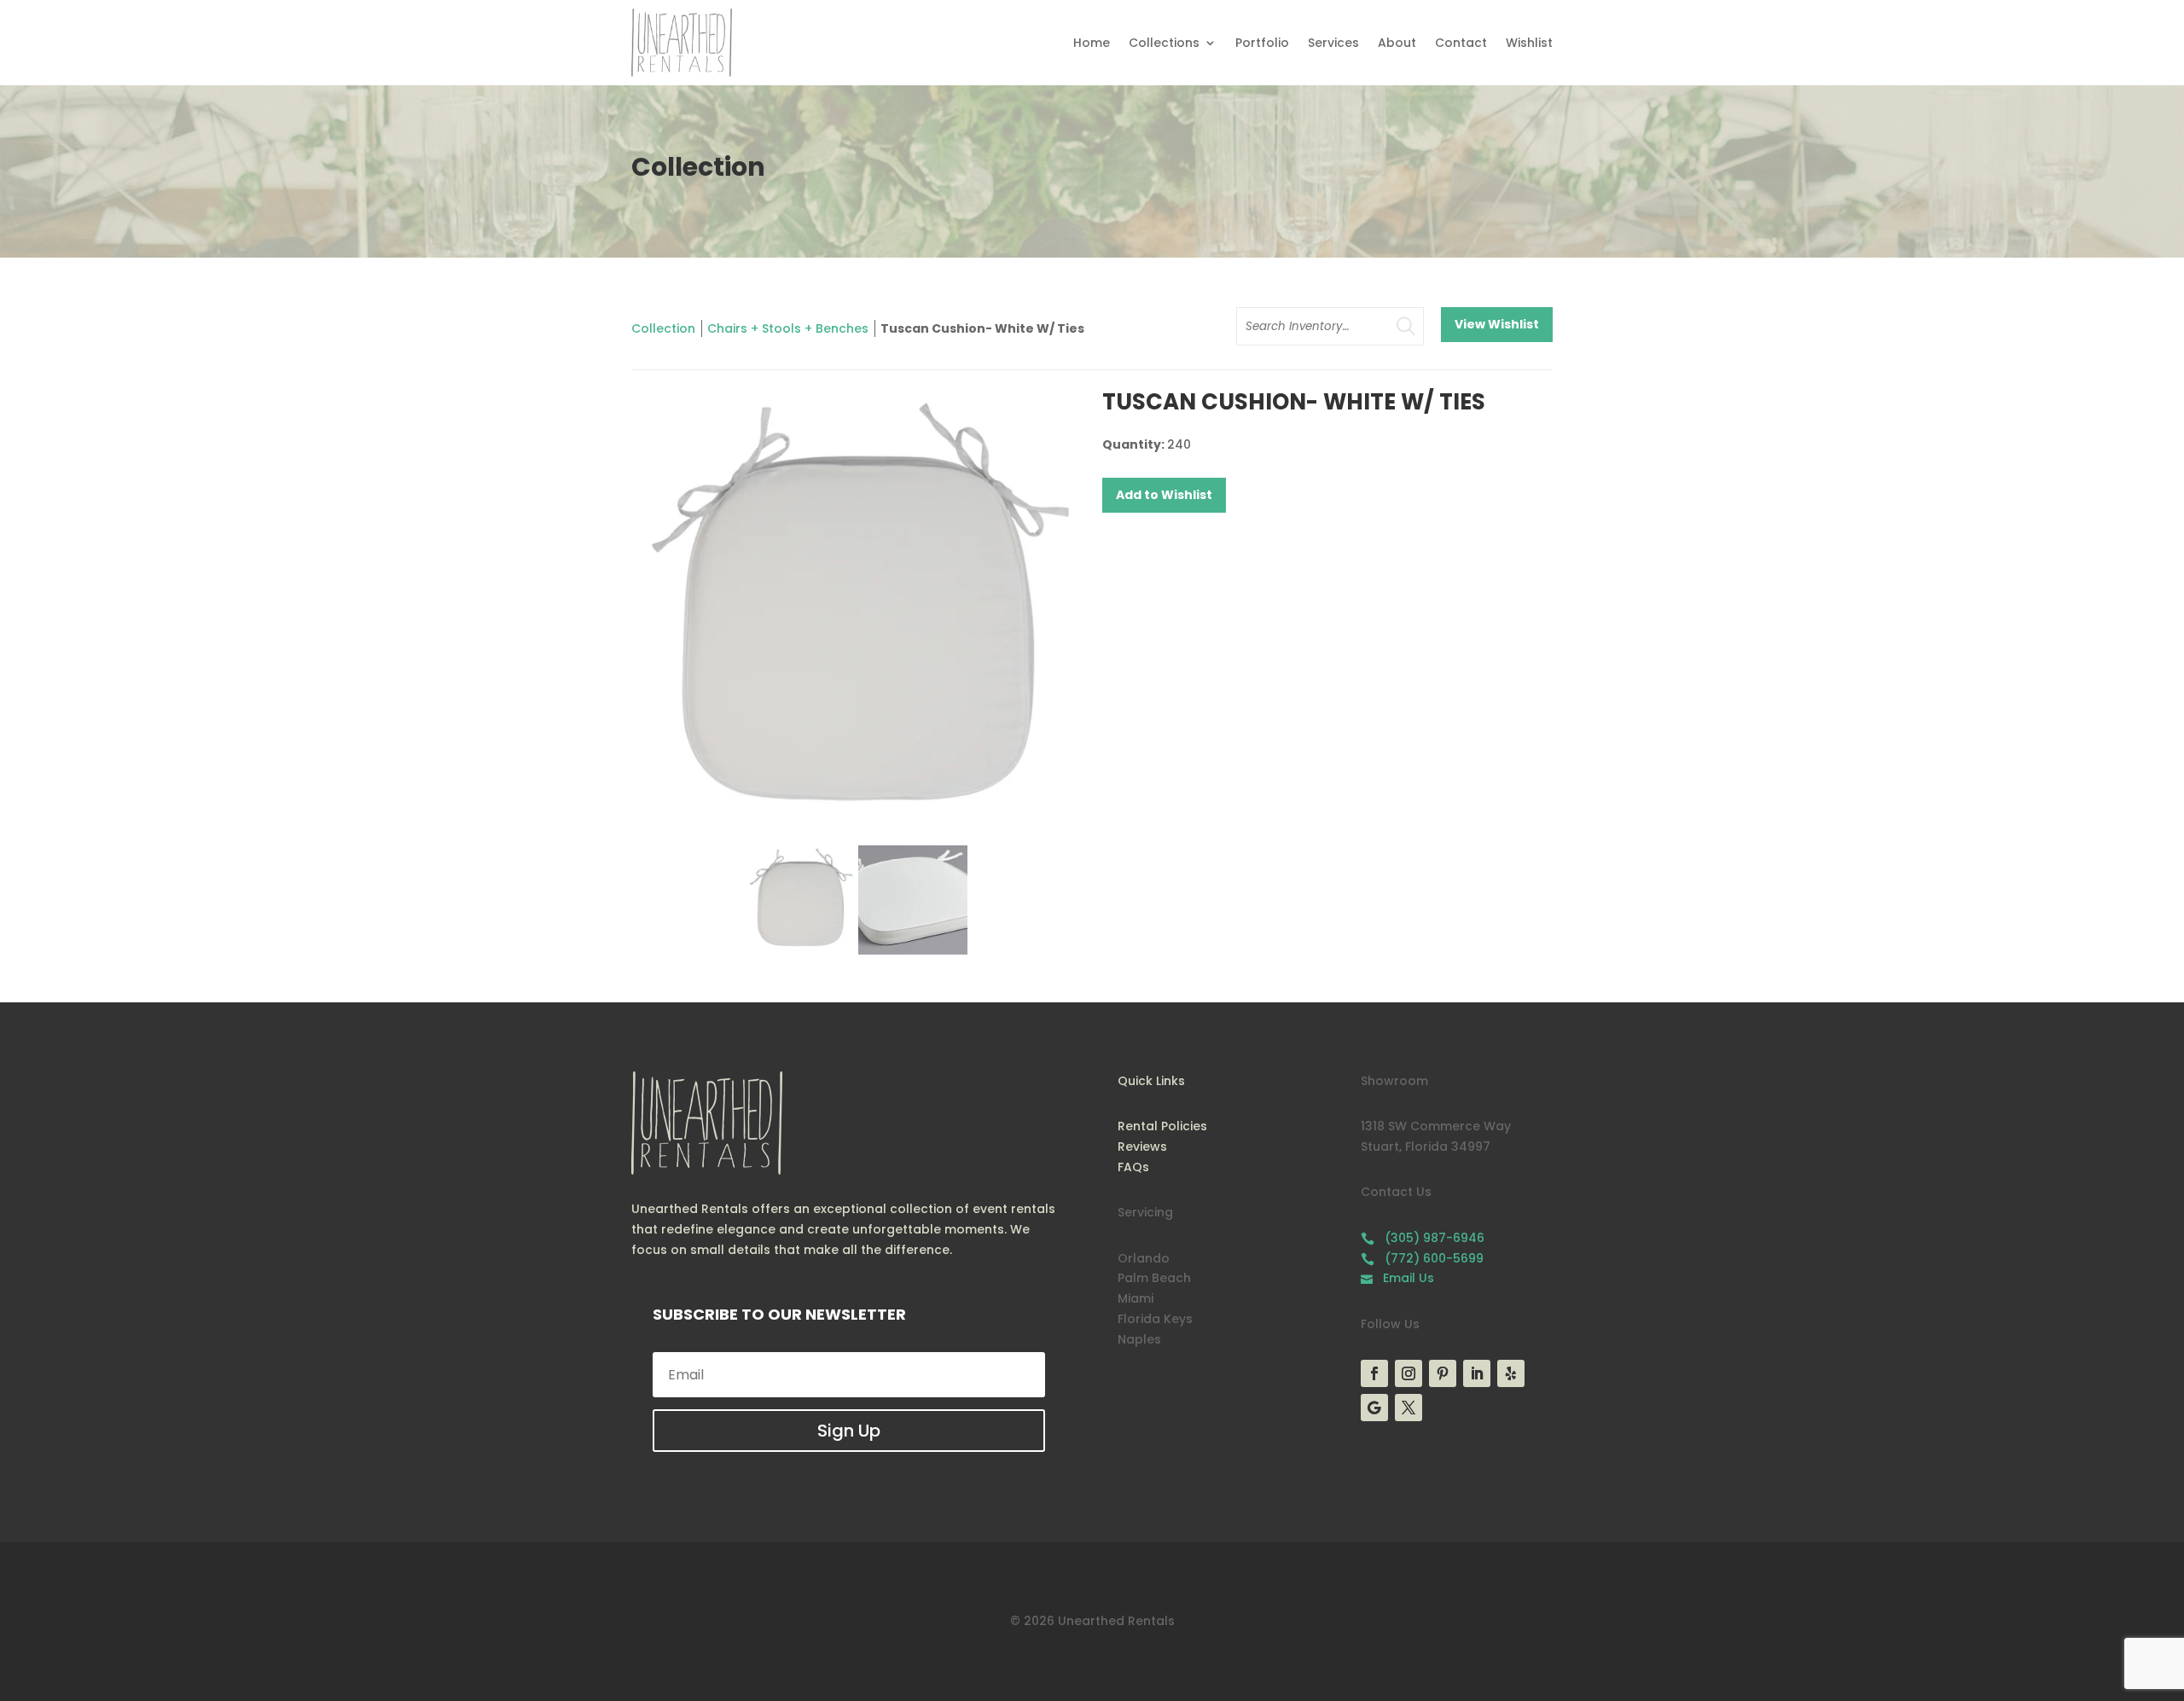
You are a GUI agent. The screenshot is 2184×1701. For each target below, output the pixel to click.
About (1397, 43)
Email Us (1397, 1278)
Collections (1164, 43)
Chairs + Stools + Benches (788, 328)
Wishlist (1529, 43)
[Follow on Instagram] (1409, 1373)
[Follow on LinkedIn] (1477, 1373)
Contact (1461, 43)
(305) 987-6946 (1423, 1238)
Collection (663, 328)
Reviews (1142, 1147)
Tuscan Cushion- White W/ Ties (982, 328)
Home (1092, 43)
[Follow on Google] (1374, 1408)
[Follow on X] (1409, 1408)
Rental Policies (1162, 1126)
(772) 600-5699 (1422, 1258)
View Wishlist (1497, 324)
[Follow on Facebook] (1374, 1373)
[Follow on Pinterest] (1443, 1373)
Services (1333, 43)
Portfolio (1262, 43)
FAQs (1133, 1167)
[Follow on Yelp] (1511, 1373)
